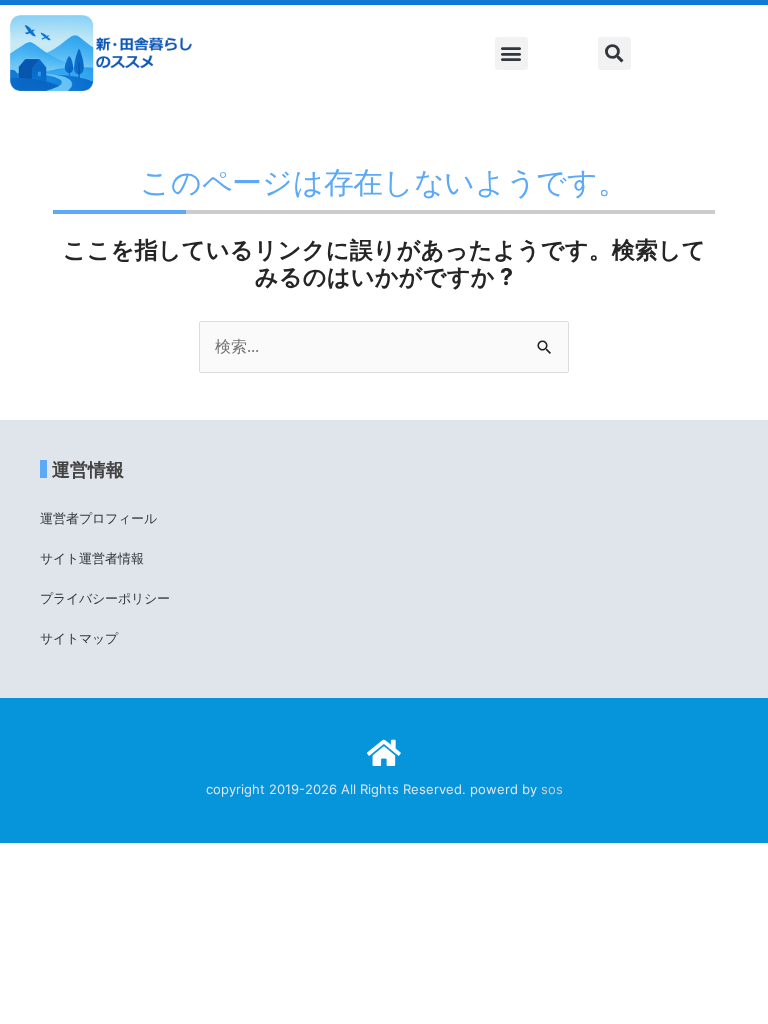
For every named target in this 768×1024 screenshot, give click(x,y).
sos (552, 789)
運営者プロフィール (98, 518)
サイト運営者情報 (92, 558)
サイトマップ (79, 638)
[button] (511, 53)
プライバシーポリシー (105, 598)
